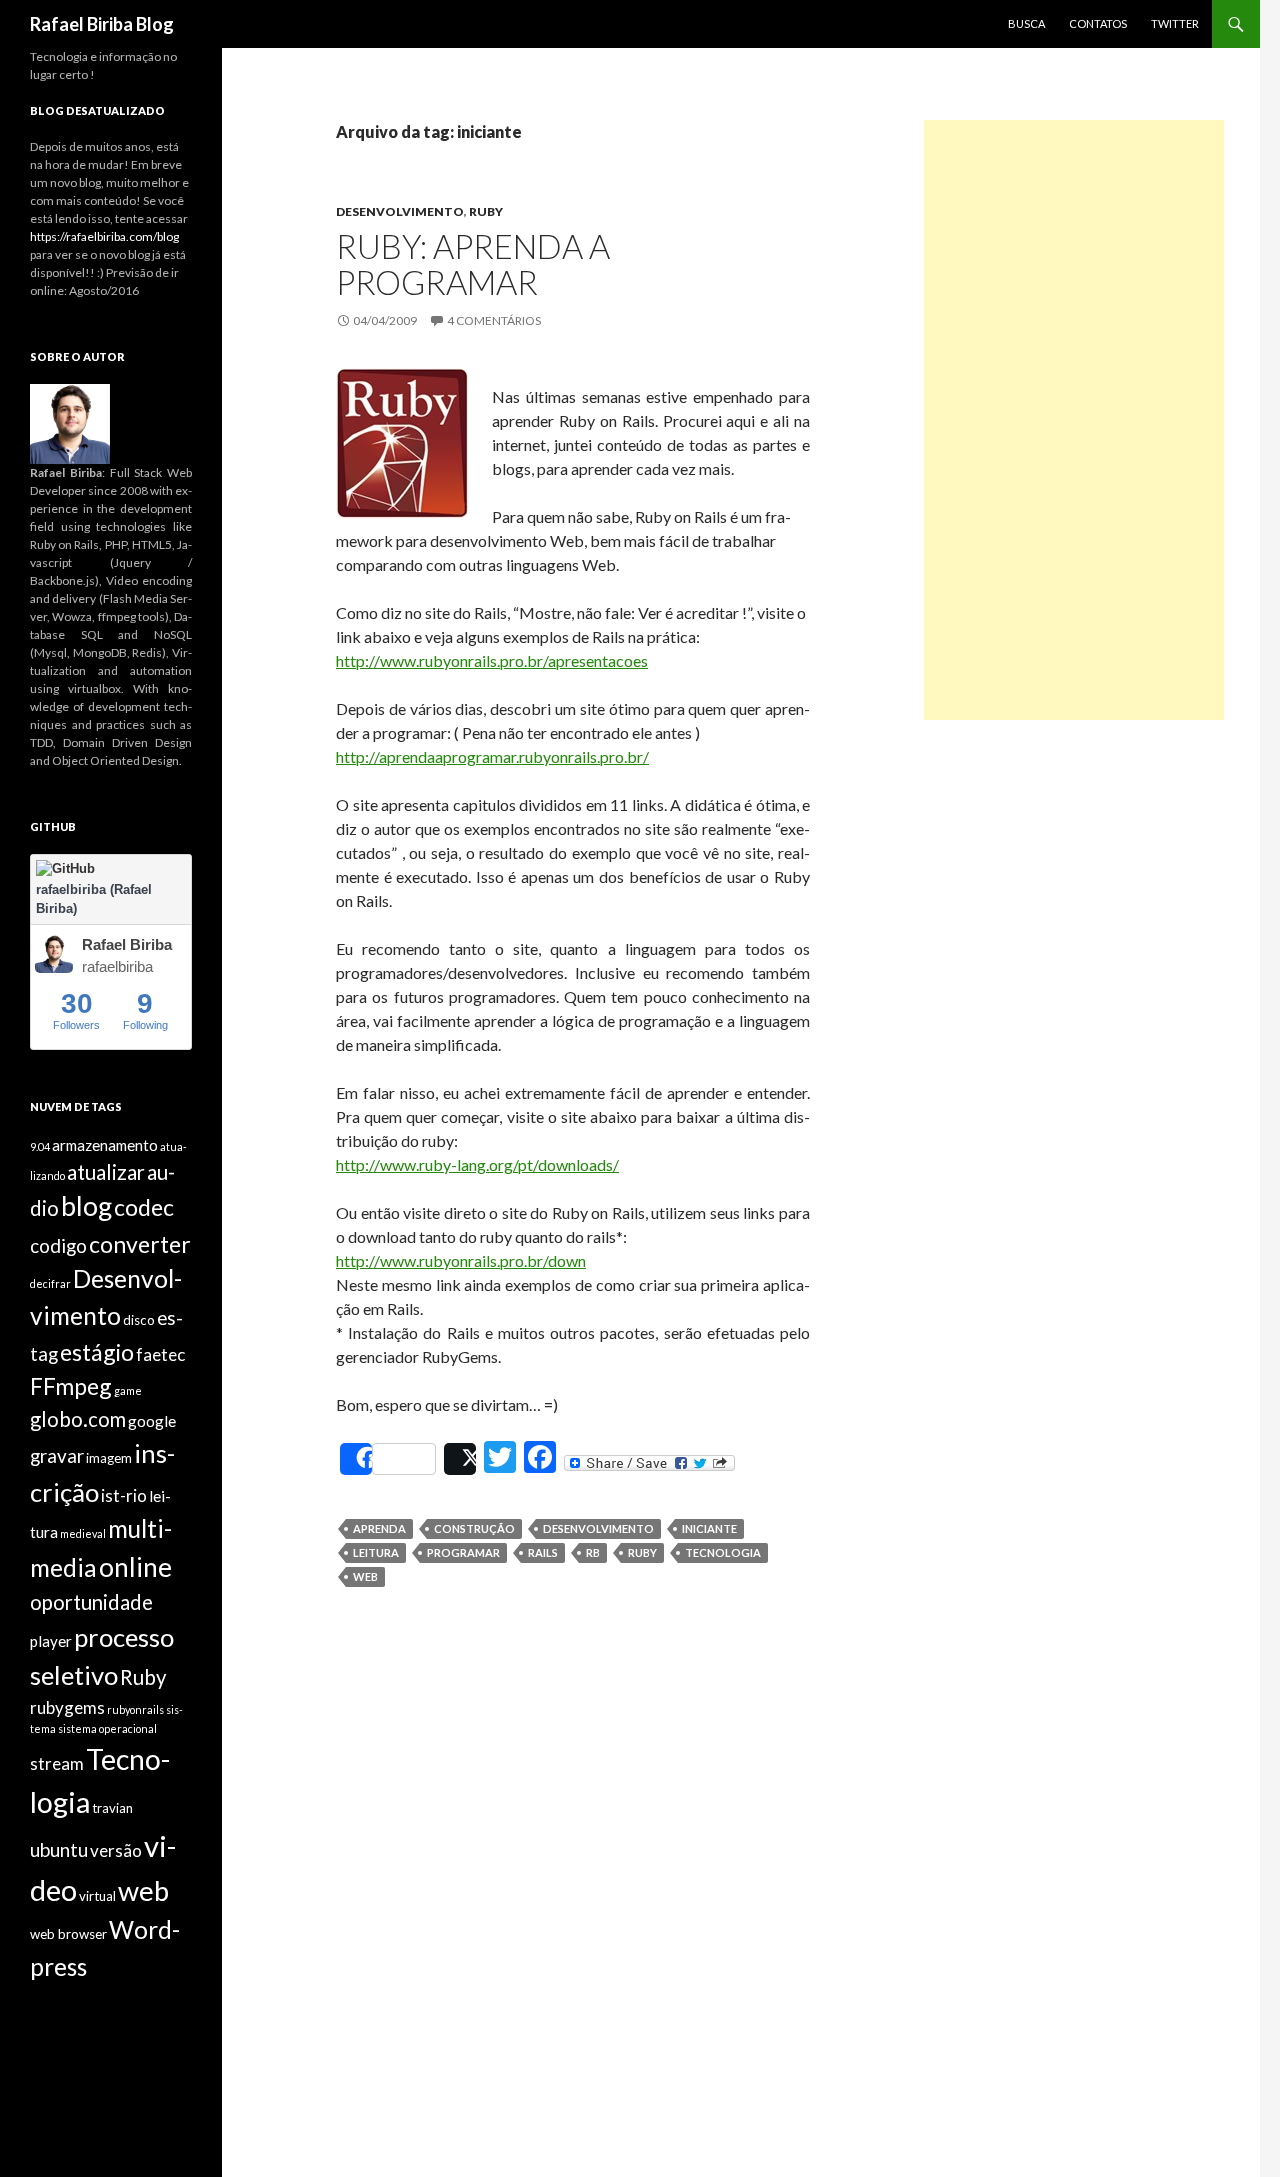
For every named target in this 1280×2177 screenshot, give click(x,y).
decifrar (50, 1283)
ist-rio (124, 1495)
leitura (376, 1552)
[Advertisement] (1074, 420)
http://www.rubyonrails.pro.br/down (461, 1260)
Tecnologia (723, 1552)
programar (463, 1552)
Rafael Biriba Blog (102, 24)
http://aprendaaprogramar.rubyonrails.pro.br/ (492, 756)
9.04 (40, 1146)
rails (543, 1552)
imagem (109, 1458)
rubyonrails (135, 1709)
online (135, 1567)
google (152, 1421)
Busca (1026, 23)
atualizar (106, 1172)
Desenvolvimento (400, 211)
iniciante (709, 1528)
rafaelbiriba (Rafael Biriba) (94, 899)
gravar (57, 1455)
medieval (83, 1533)
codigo (58, 1245)
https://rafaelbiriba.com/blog (104, 236)
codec (144, 1207)
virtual (97, 1896)
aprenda (379, 1528)
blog (86, 1206)
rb (593, 1552)
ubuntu (59, 1849)
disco (139, 1320)
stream (57, 1763)
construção (474, 1528)
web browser (68, 1934)
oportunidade (91, 1602)
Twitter (1175, 23)
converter (140, 1244)
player (51, 1641)
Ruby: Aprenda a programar (473, 264)
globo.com (78, 1419)
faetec (160, 1354)
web (365, 1576)
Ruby (486, 211)
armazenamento (105, 1145)
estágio (97, 1352)
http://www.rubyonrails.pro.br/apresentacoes (492, 660)
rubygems (67, 1707)
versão (116, 1850)
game (128, 1390)
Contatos (1098, 23)
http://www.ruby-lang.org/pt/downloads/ (477, 1164)
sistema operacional (107, 1728)
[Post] (460, 1459)
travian (112, 1808)
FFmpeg (71, 1386)
